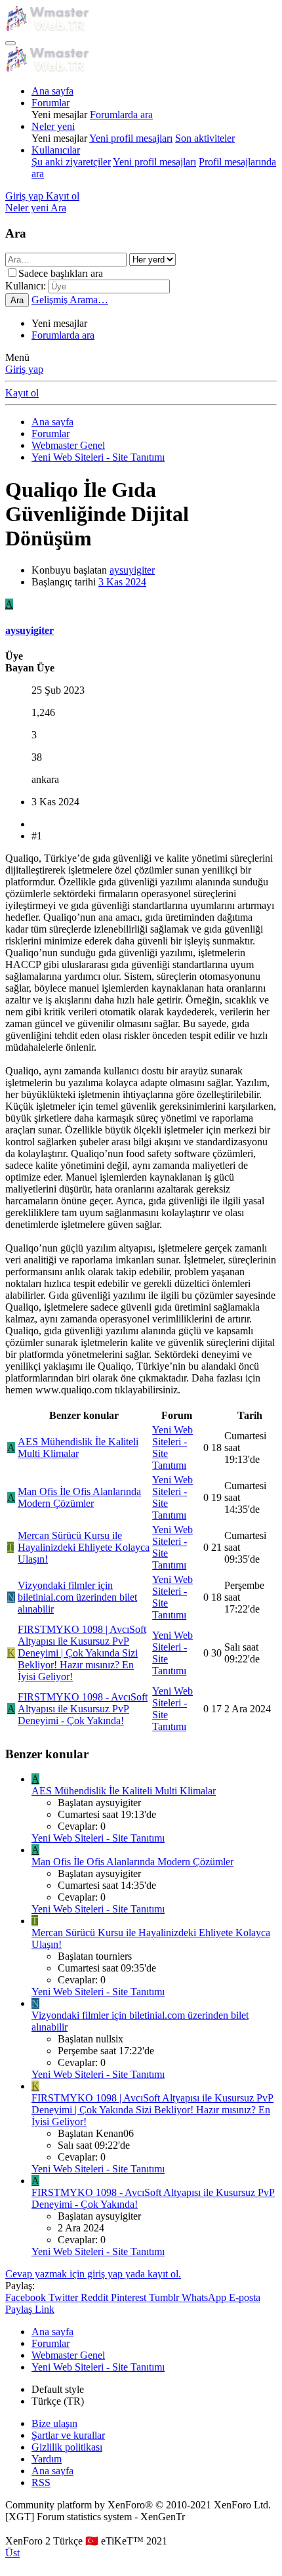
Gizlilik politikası (67, 2447)
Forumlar (50, 103)
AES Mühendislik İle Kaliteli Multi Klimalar (78, 1447)
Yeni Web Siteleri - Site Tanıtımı (98, 1838)
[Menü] (10, 43)
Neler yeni (53, 126)
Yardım (47, 2459)
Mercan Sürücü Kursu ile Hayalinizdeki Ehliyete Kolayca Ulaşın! (84, 1547)
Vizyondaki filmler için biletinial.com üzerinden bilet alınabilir (77, 1597)
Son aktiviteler (205, 138)
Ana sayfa (52, 91)
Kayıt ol (22, 393)
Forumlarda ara (121, 115)
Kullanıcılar (56, 150)
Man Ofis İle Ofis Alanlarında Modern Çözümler (79, 1497)
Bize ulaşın (54, 2423)
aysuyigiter (132, 570)
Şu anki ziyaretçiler (71, 162)
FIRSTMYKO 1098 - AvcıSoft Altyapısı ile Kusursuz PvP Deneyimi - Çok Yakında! (83, 1709)
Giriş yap (24, 369)
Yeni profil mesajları (131, 138)
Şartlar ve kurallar (68, 2435)
